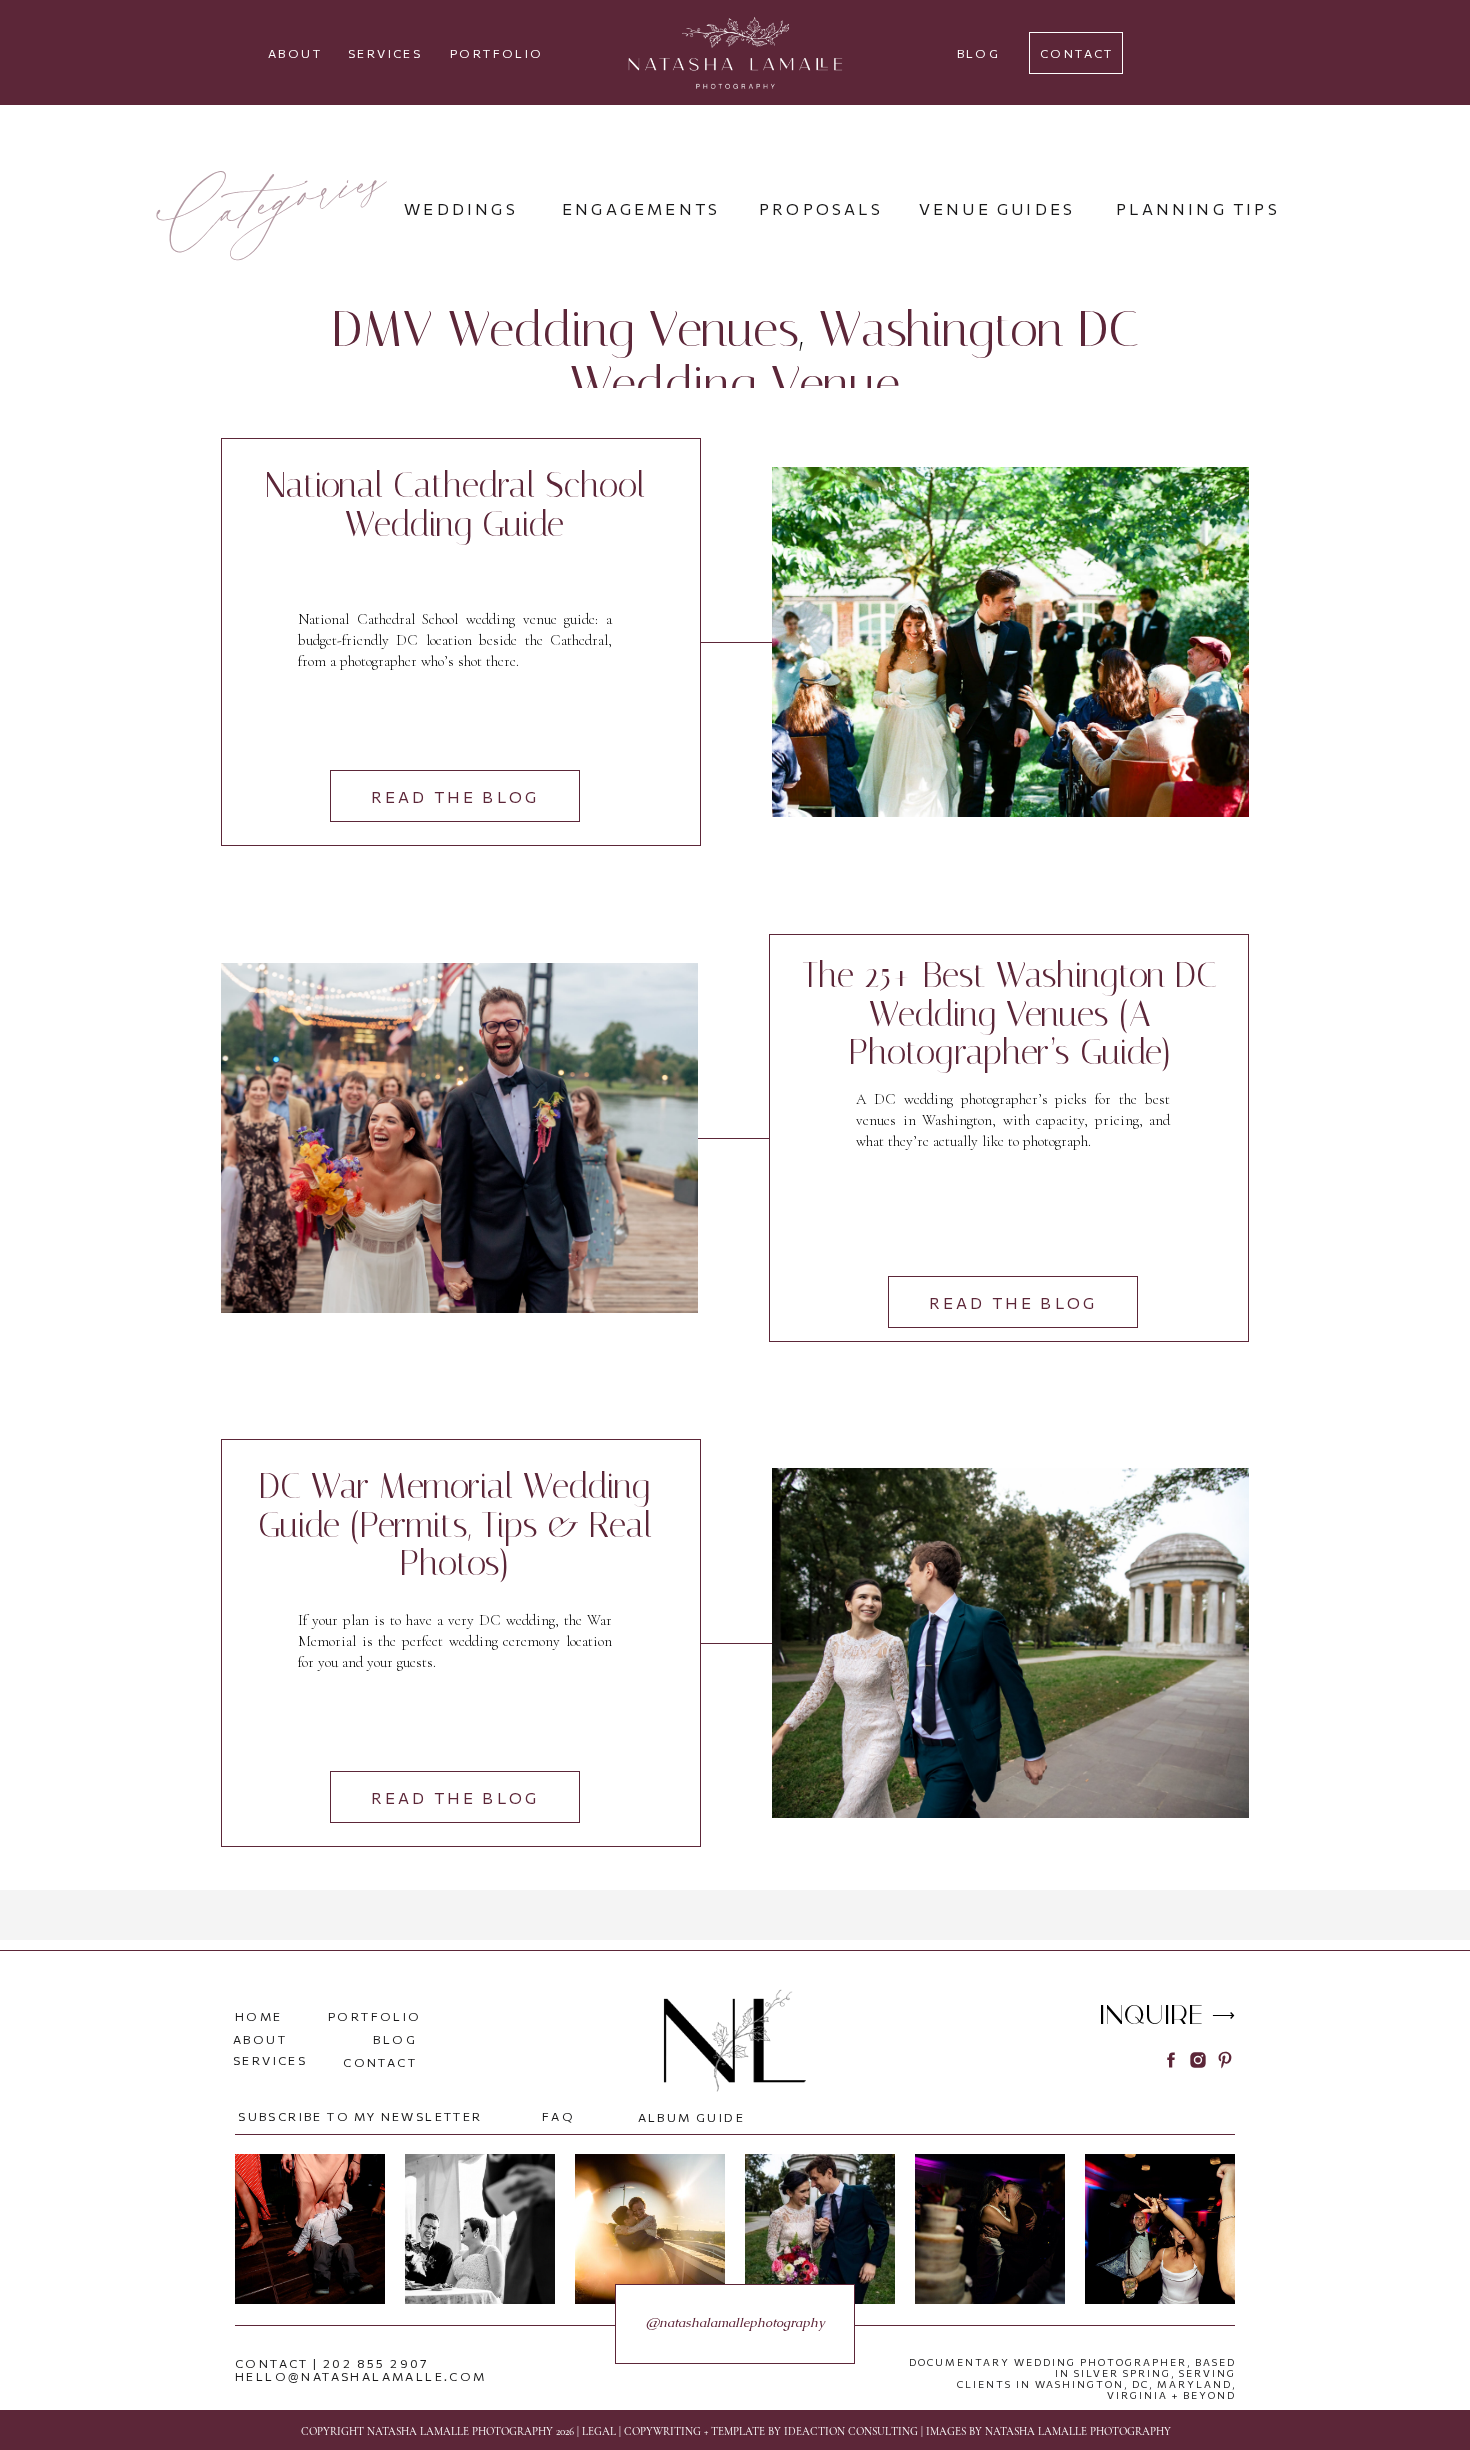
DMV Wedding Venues (565, 329)
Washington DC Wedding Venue (854, 357)
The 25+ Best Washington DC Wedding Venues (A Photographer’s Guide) (1009, 1014)
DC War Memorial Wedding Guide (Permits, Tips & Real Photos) (455, 1525)
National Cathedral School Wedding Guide (455, 505)
